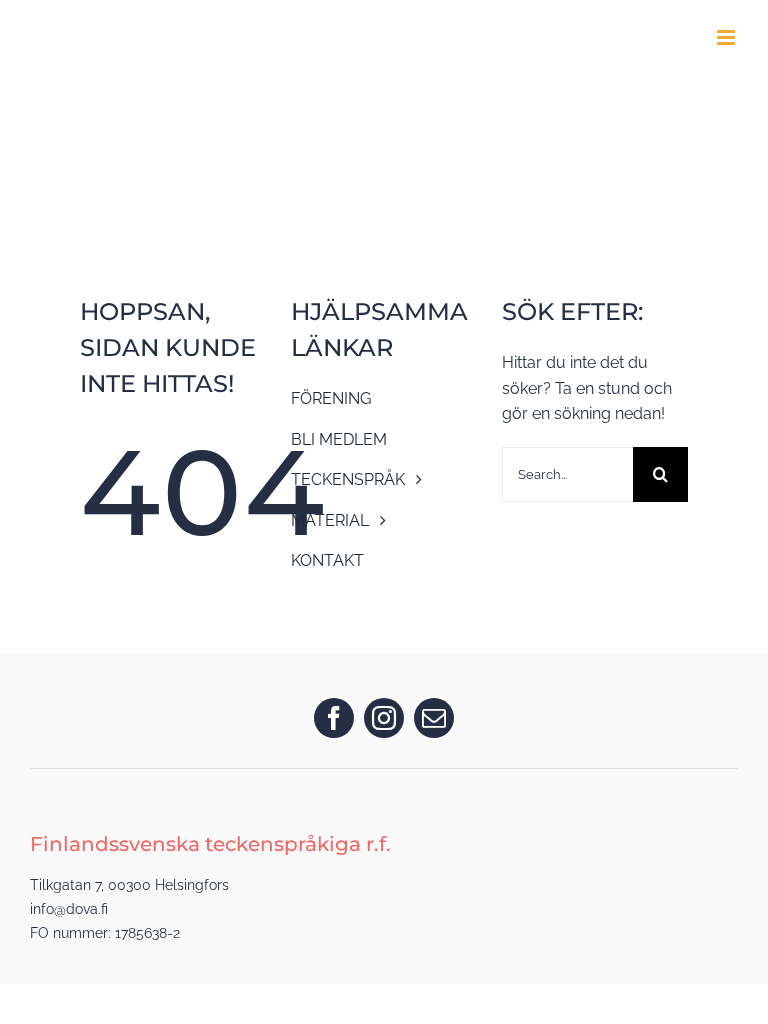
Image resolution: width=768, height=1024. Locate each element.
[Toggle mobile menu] (727, 37)
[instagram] (384, 718)
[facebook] (334, 718)
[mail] (434, 718)
